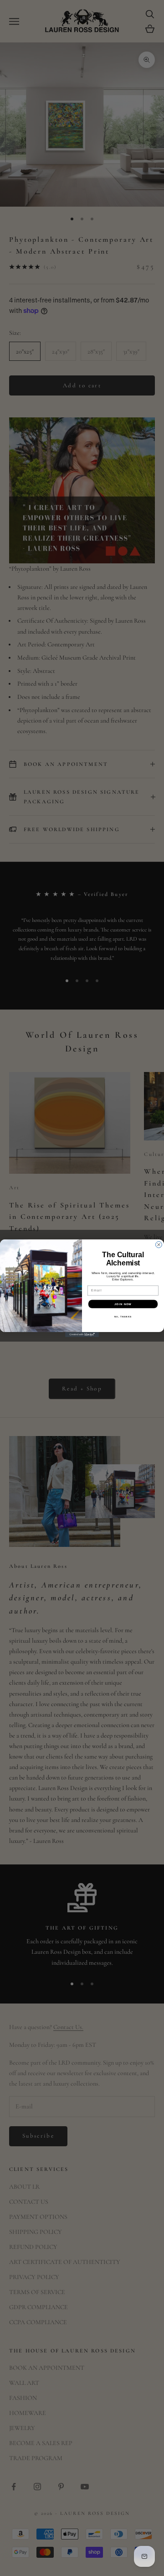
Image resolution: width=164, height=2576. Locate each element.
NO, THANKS (123, 1316)
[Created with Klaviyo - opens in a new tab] (82, 1335)
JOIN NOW (123, 1304)
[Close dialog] (159, 1244)
